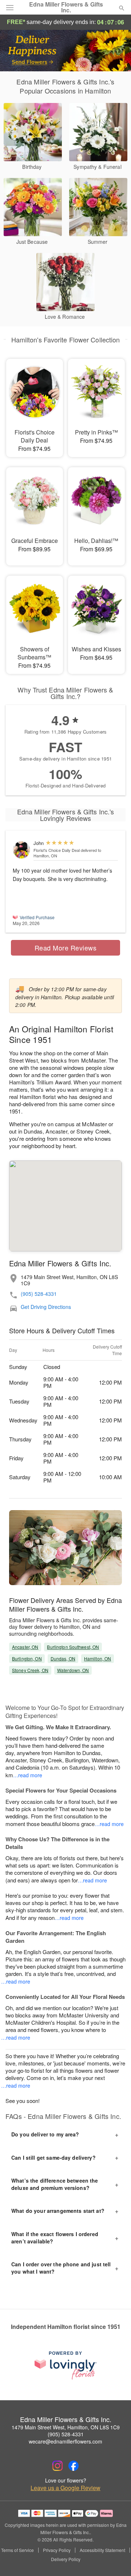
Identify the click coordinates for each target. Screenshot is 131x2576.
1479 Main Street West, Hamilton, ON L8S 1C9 (66, 2427)
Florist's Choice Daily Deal (57, 850)
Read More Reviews (66, 948)
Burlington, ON (27, 1658)
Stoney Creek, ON (30, 1670)
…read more (28, 1775)
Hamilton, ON (98, 1658)
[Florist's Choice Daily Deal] (21, 850)
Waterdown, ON (73, 1670)
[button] (116, 2560)
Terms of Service (17, 2550)
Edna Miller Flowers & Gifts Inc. (66, 7)
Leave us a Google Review (65, 2488)
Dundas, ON (63, 1658)
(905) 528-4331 (39, 1294)
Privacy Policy (57, 2550)
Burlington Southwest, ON (73, 1647)
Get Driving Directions (46, 1307)
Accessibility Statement (102, 2550)
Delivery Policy (66, 2559)
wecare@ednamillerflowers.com (65, 2441)
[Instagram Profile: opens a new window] (57, 2466)
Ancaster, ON (25, 1647)
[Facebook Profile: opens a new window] (74, 2466)
